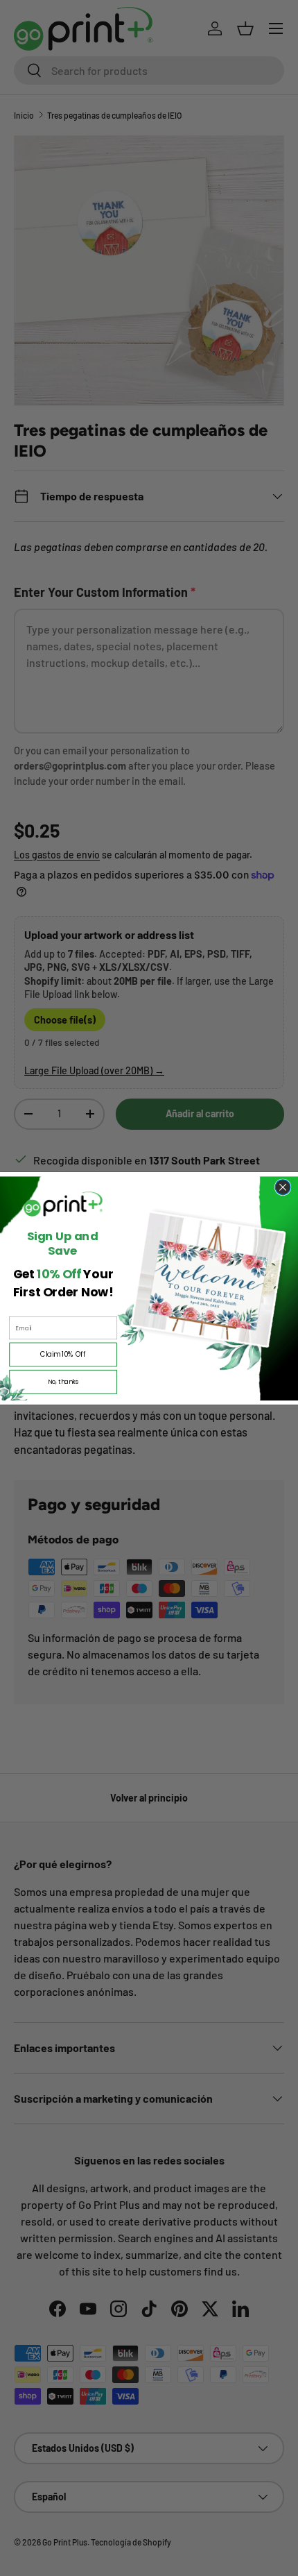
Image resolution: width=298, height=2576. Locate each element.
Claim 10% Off (63, 1354)
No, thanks (63, 1381)
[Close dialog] (283, 1187)
